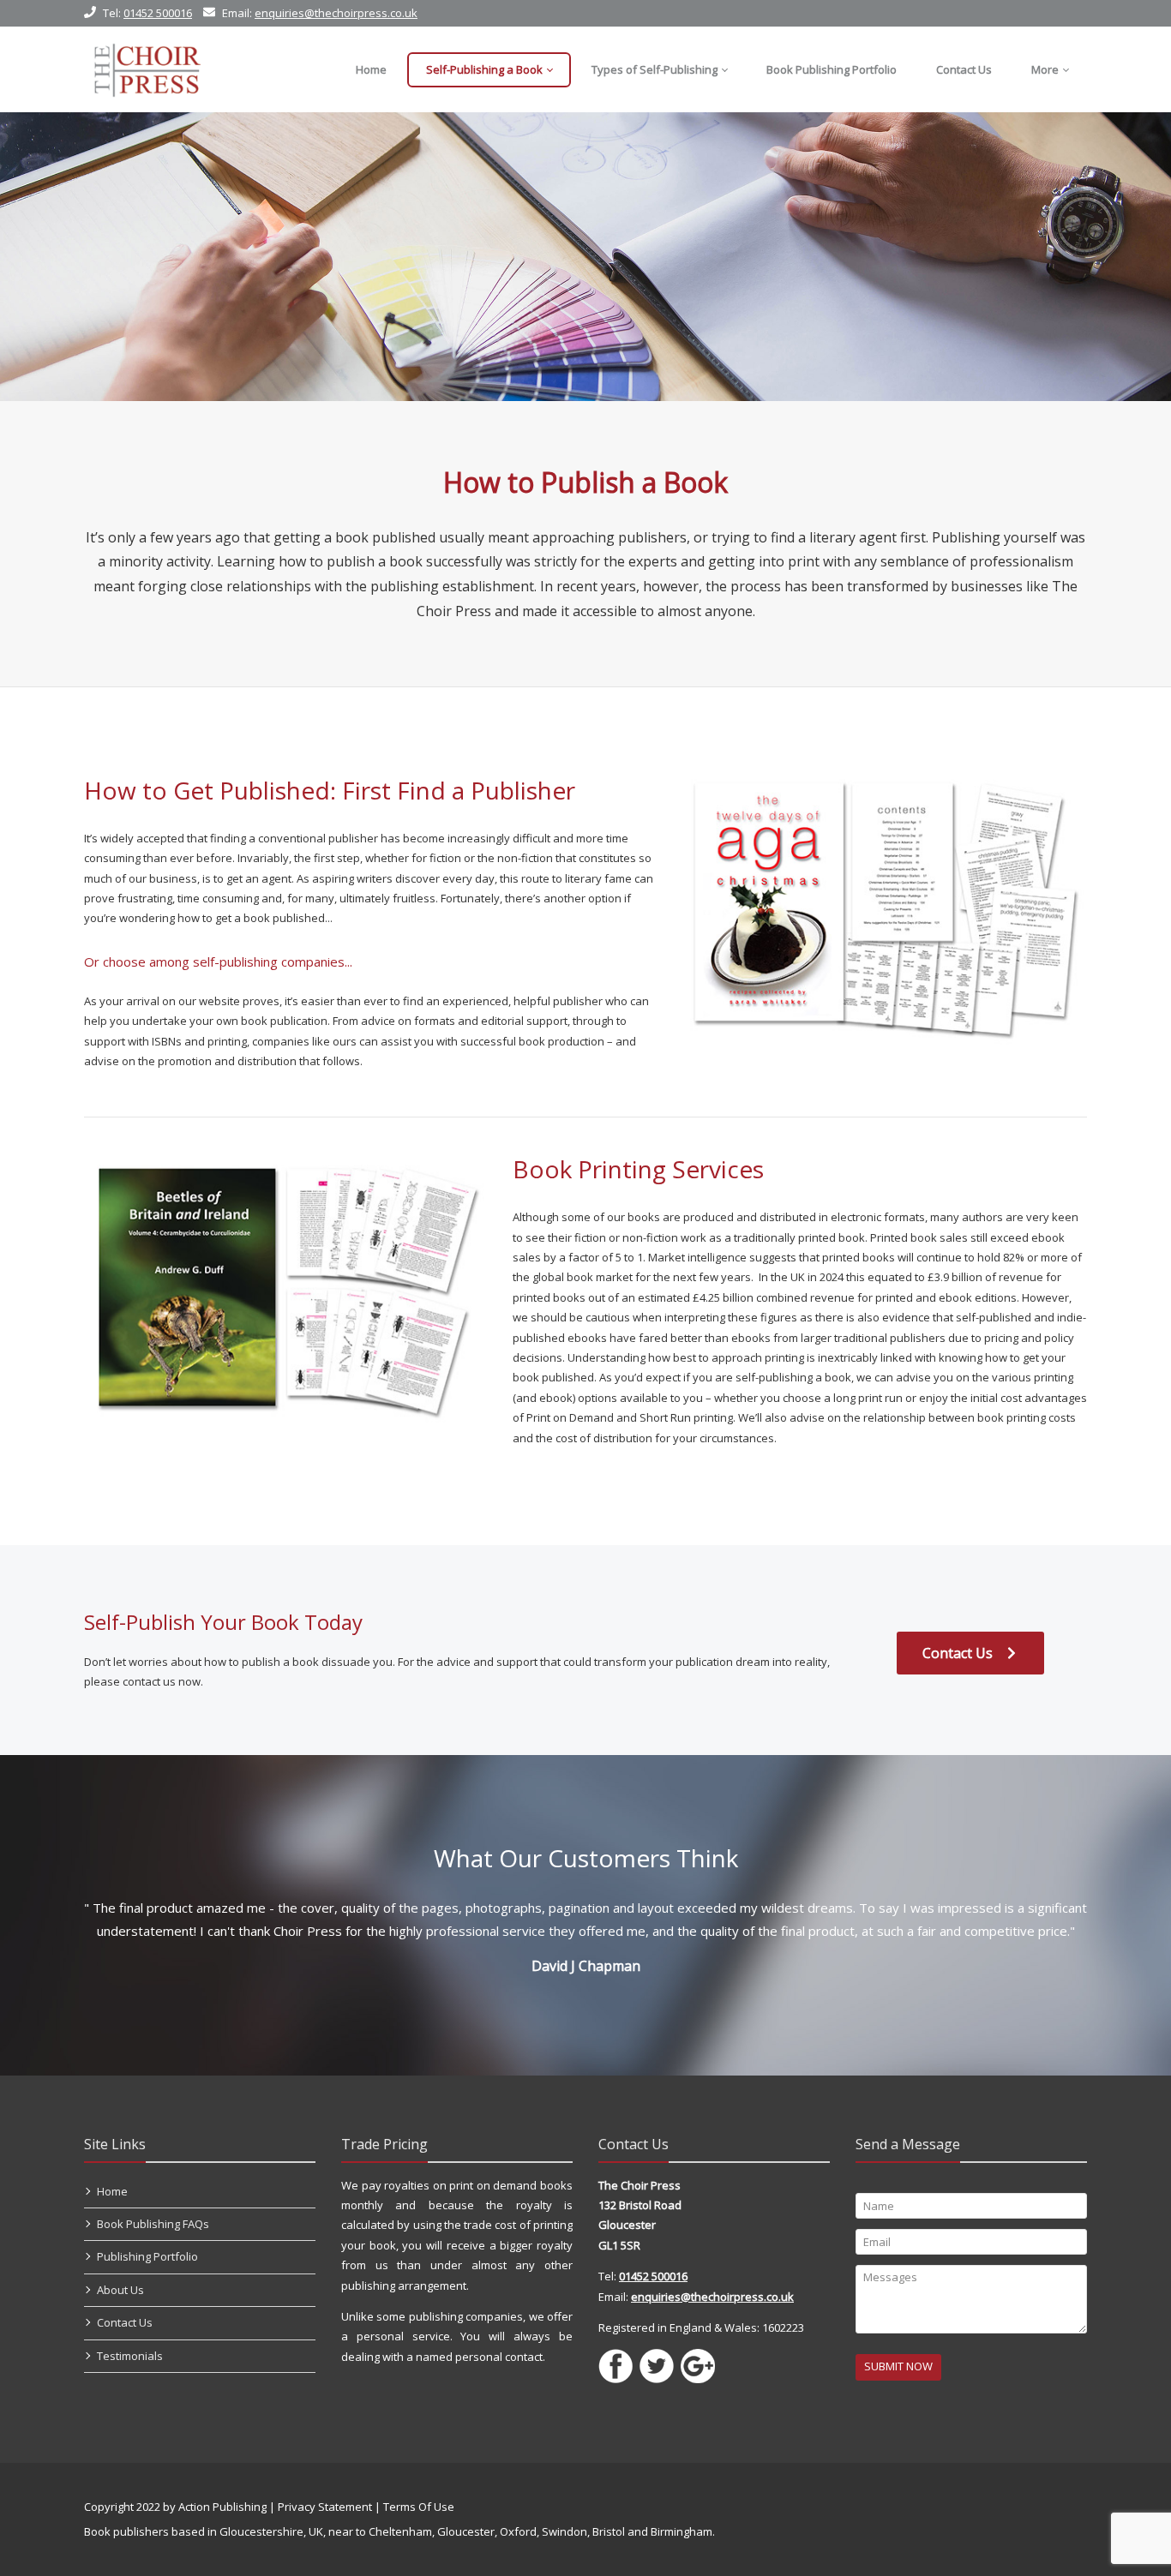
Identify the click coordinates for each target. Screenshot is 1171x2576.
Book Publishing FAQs (153, 2224)
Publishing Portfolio (147, 2256)
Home (112, 2191)
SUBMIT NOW (898, 2366)
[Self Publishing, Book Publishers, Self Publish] (147, 69)
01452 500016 (158, 13)
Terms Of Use (419, 2507)
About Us (120, 2290)
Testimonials (130, 2356)
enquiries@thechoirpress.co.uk (336, 13)
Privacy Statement (325, 2507)
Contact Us (959, 1653)
